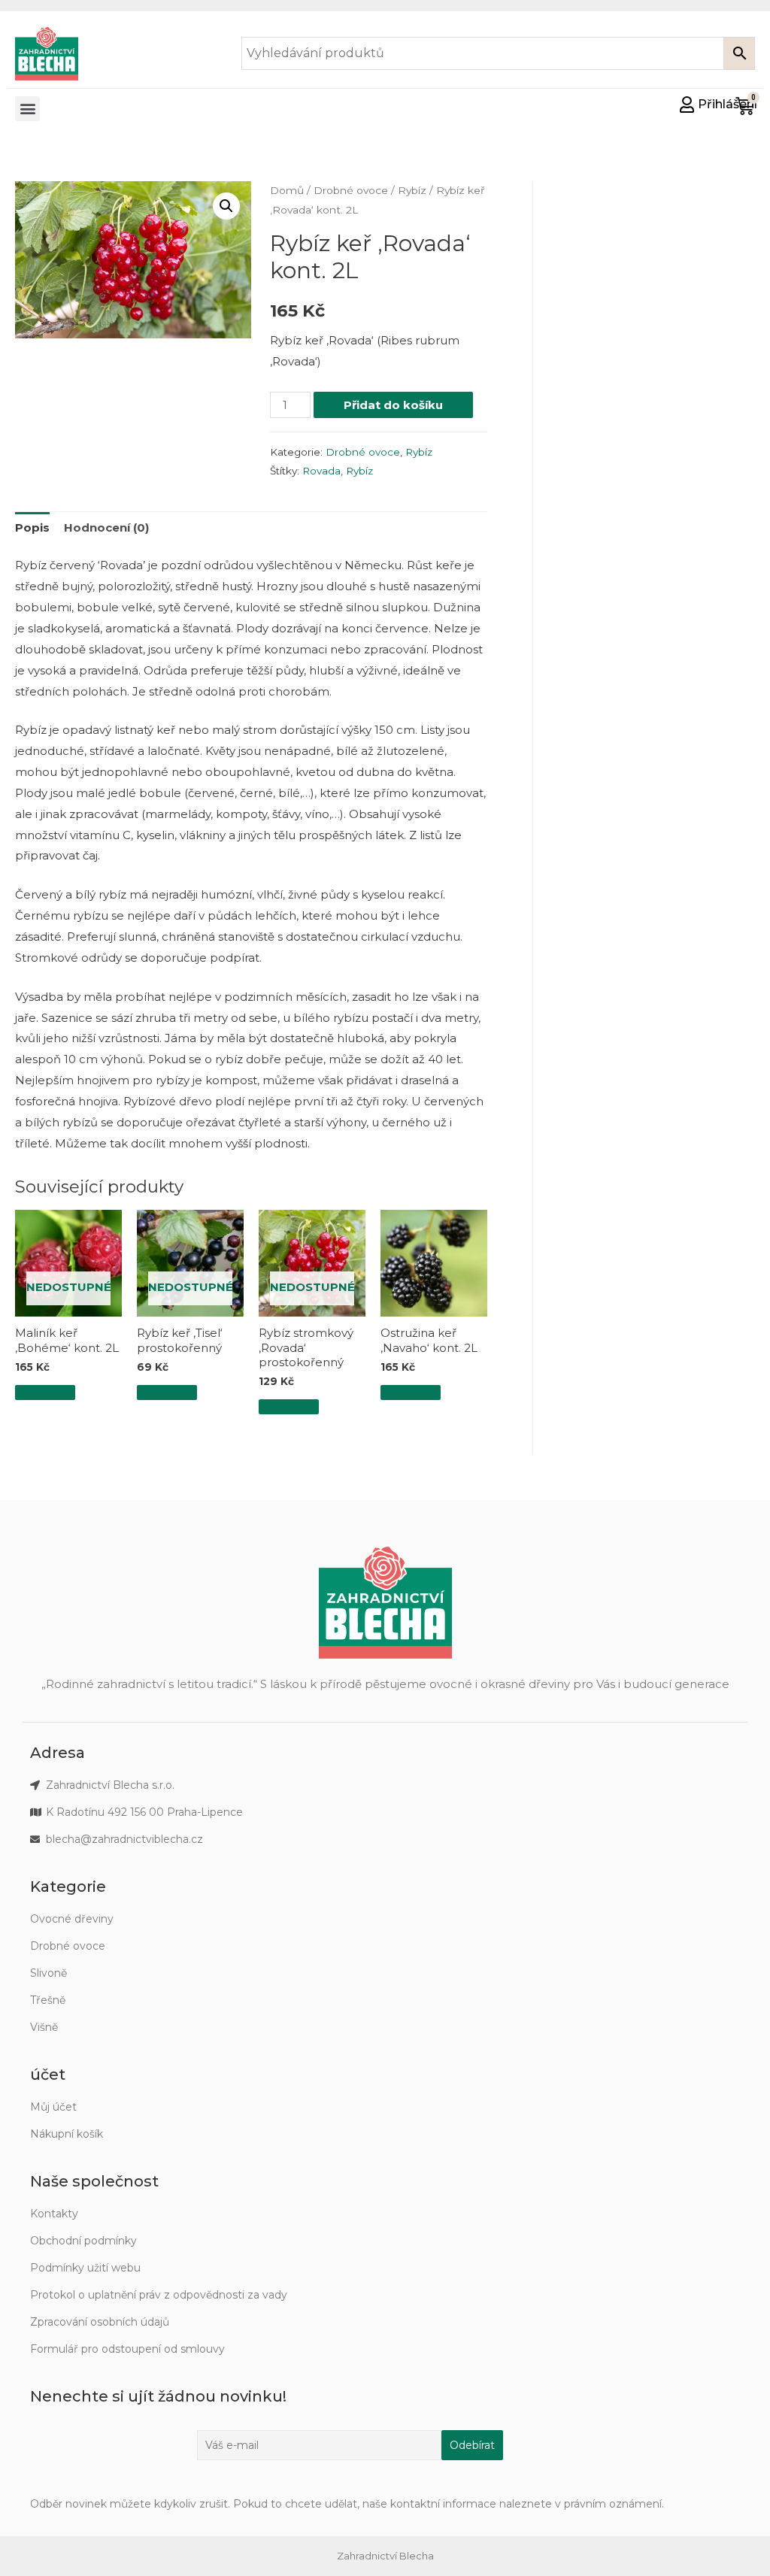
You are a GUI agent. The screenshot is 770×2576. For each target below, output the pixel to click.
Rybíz (412, 190)
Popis (32, 527)
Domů (287, 190)
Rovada (321, 471)
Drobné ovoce (351, 190)
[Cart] (745, 106)
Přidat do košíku (393, 405)
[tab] (32, 528)
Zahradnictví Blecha (385, 2556)
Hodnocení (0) (106, 527)
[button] (27, 109)
